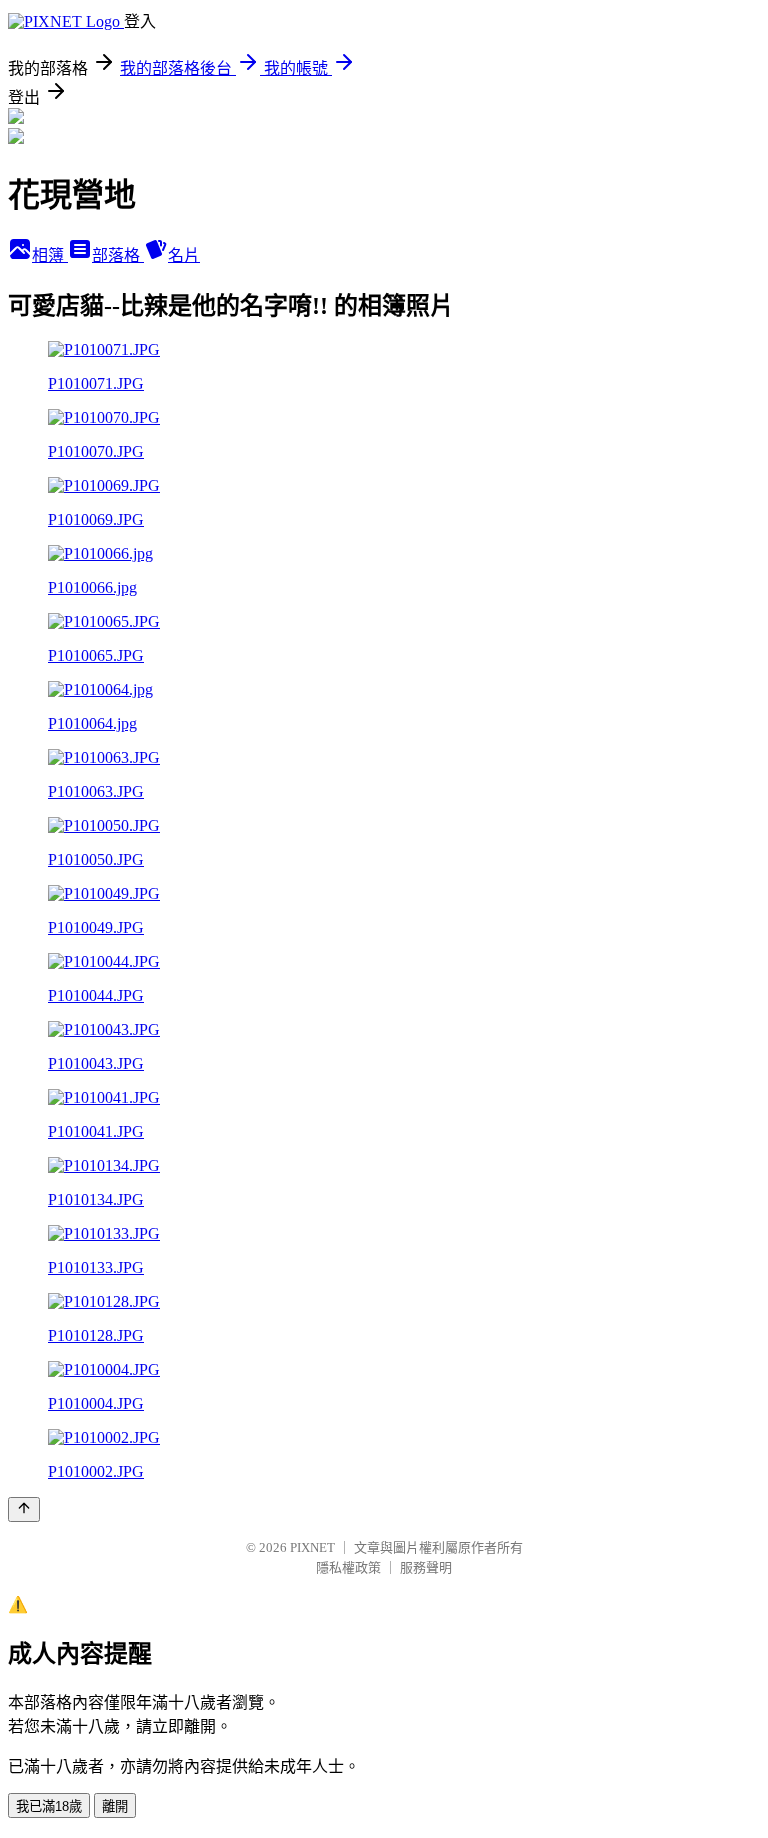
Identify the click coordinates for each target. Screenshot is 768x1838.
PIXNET (312, 1547)
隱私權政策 (348, 1567)
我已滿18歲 (49, 1806)
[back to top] (24, 1509)
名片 (184, 255)
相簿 (50, 255)
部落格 (118, 255)
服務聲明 (426, 1567)
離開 (115, 1806)
